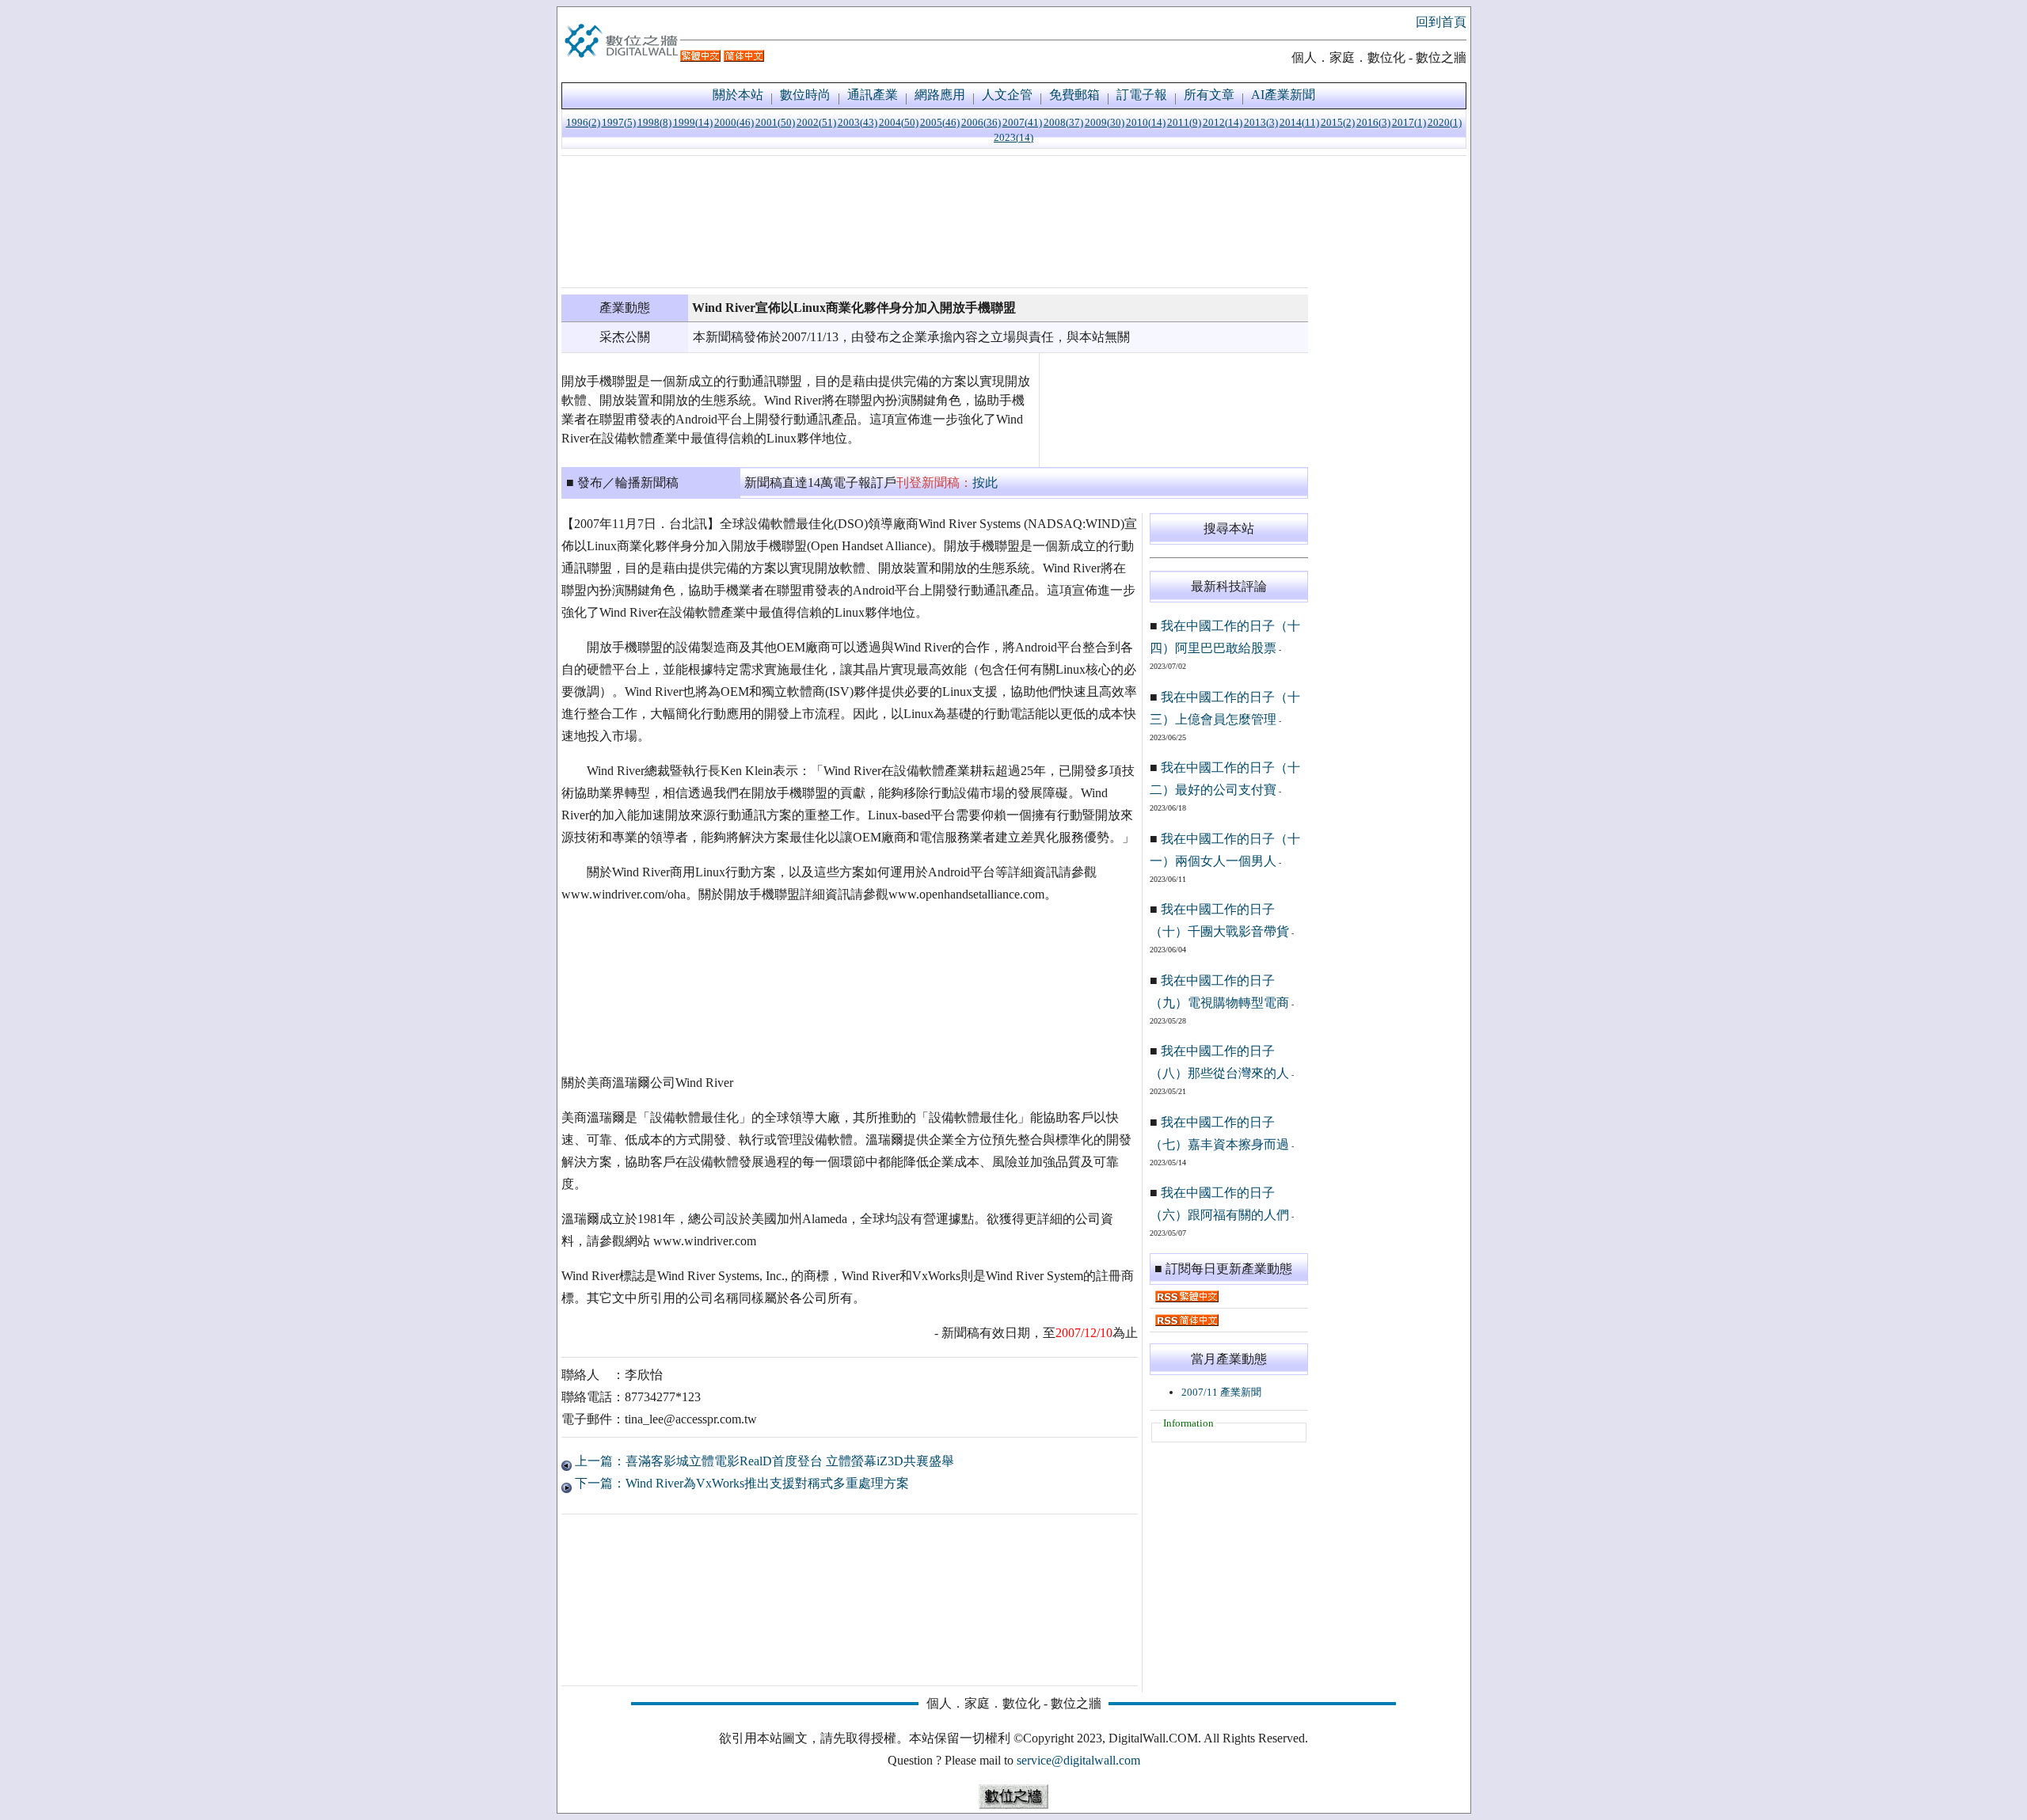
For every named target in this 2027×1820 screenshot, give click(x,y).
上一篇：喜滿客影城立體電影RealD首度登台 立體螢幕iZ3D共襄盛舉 (763, 1461)
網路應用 (940, 95)
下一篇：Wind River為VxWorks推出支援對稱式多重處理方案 (740, 1483)
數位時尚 (805, 95)
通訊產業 (873, 95)
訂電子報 (1142, 95)
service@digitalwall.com (1078, 1760)
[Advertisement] (935, 222)
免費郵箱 (1074, 95)
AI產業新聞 (1283, 95)
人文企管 (1007, 95)
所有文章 (1209, 95)
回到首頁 (1441, 22)
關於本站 (738, 95)
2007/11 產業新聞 (1221, 1392)
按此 (985, 483)
